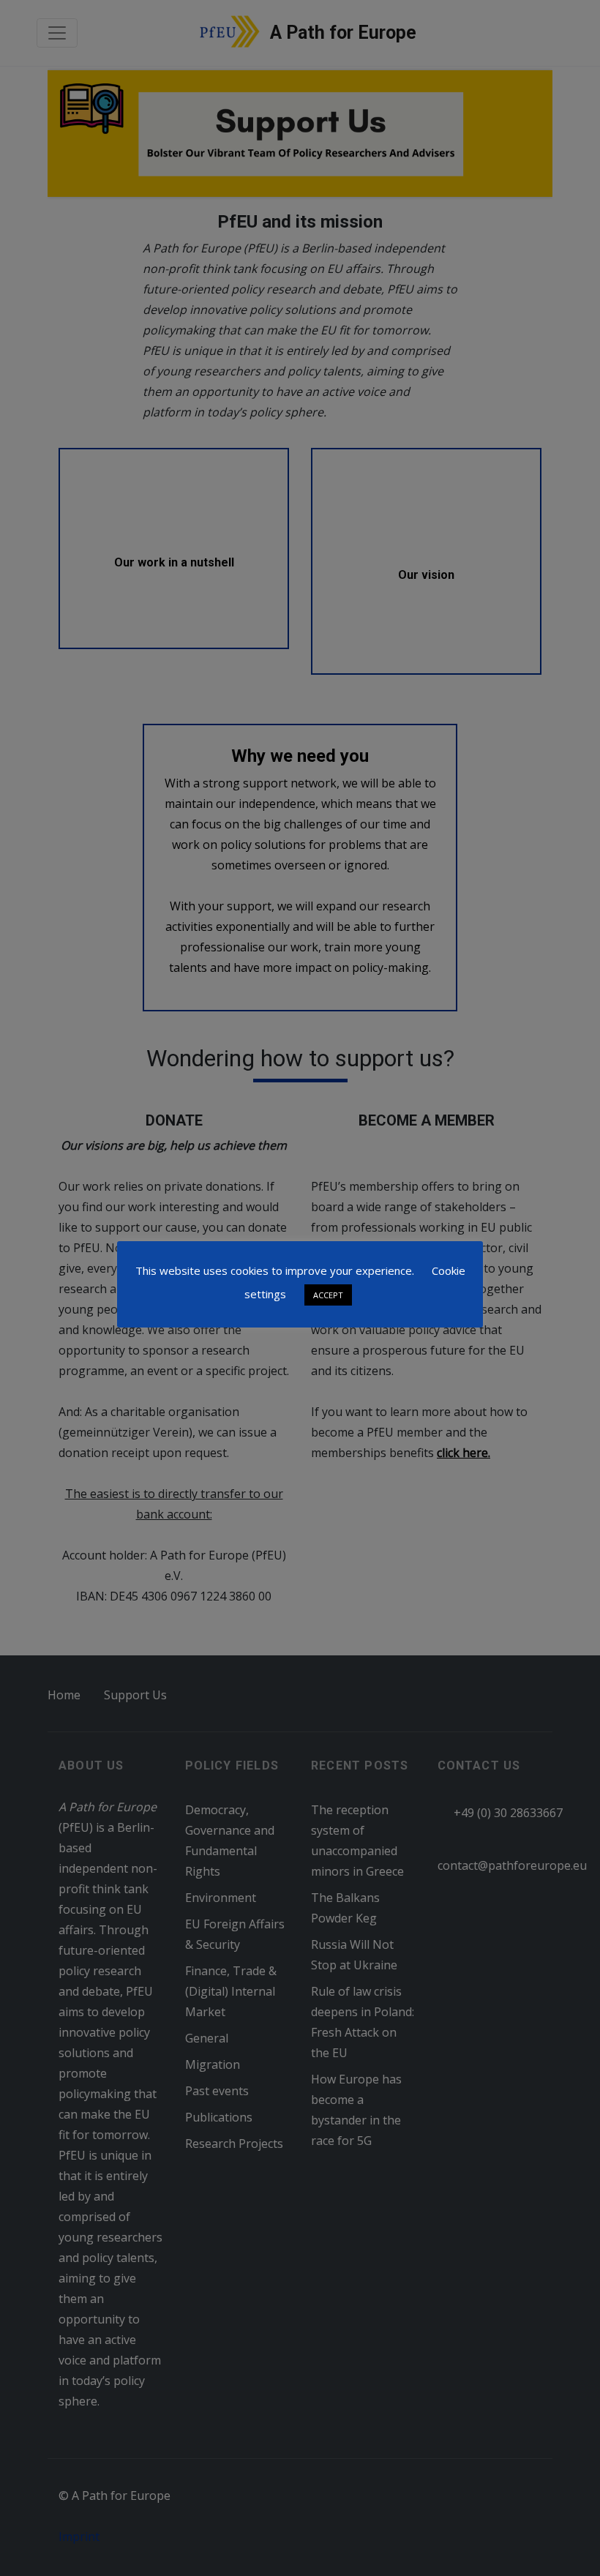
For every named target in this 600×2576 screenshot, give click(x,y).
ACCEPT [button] (328, 1295)
